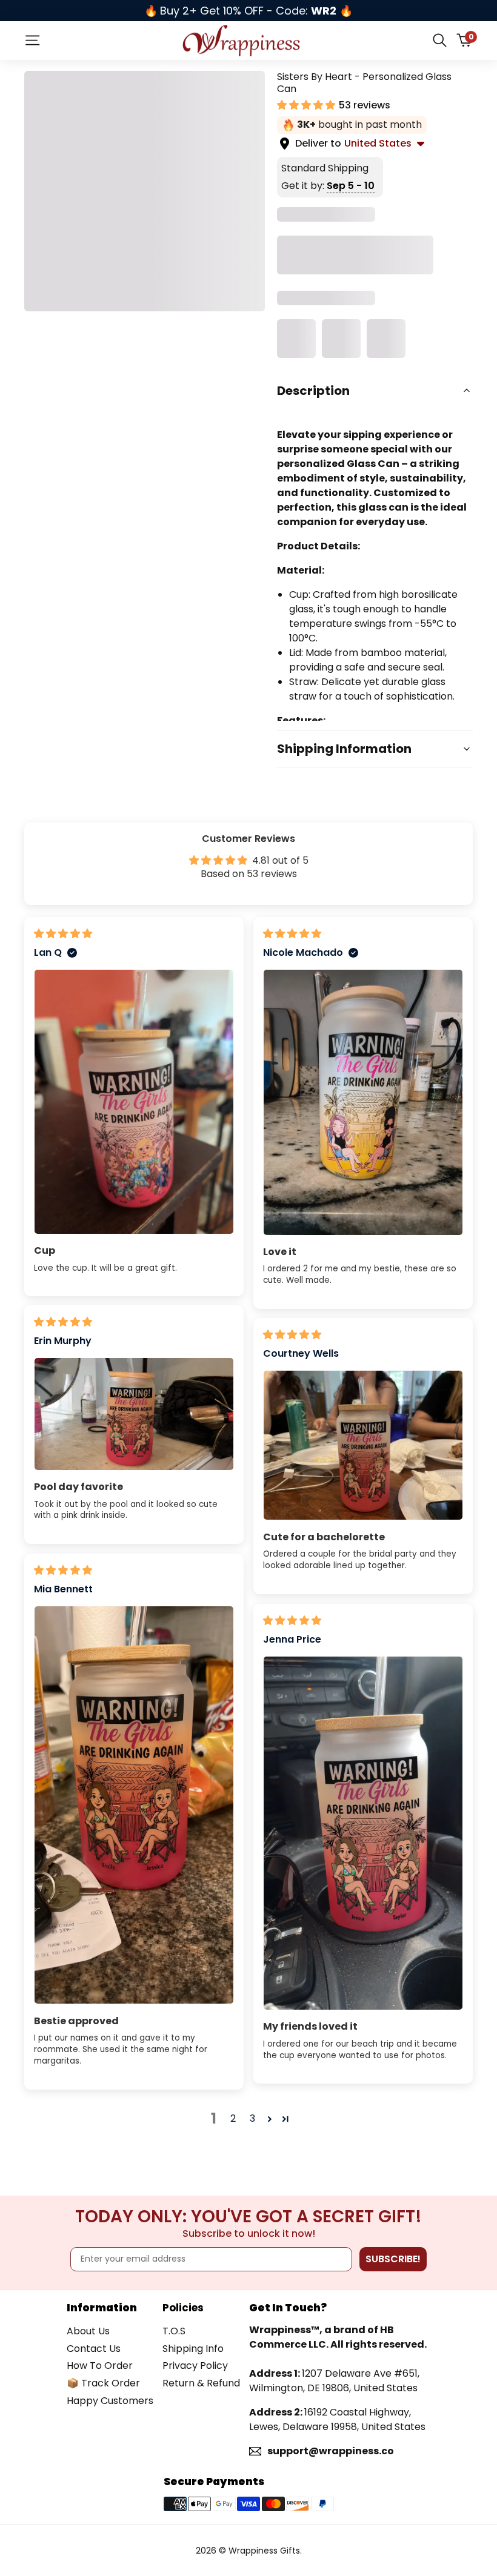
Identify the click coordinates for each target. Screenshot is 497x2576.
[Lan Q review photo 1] (134, 1102)
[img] (63, 934)
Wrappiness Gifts (264, 2551)
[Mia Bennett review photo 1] (134, 1805)
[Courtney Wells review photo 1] (363, 1445)
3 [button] (252, 2118)
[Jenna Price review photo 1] (363, 1833)
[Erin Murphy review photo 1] (134, 1414)
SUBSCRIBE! (393, 2259)
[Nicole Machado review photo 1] (363, 1102)
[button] (307, 105)
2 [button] (233, 2118)
